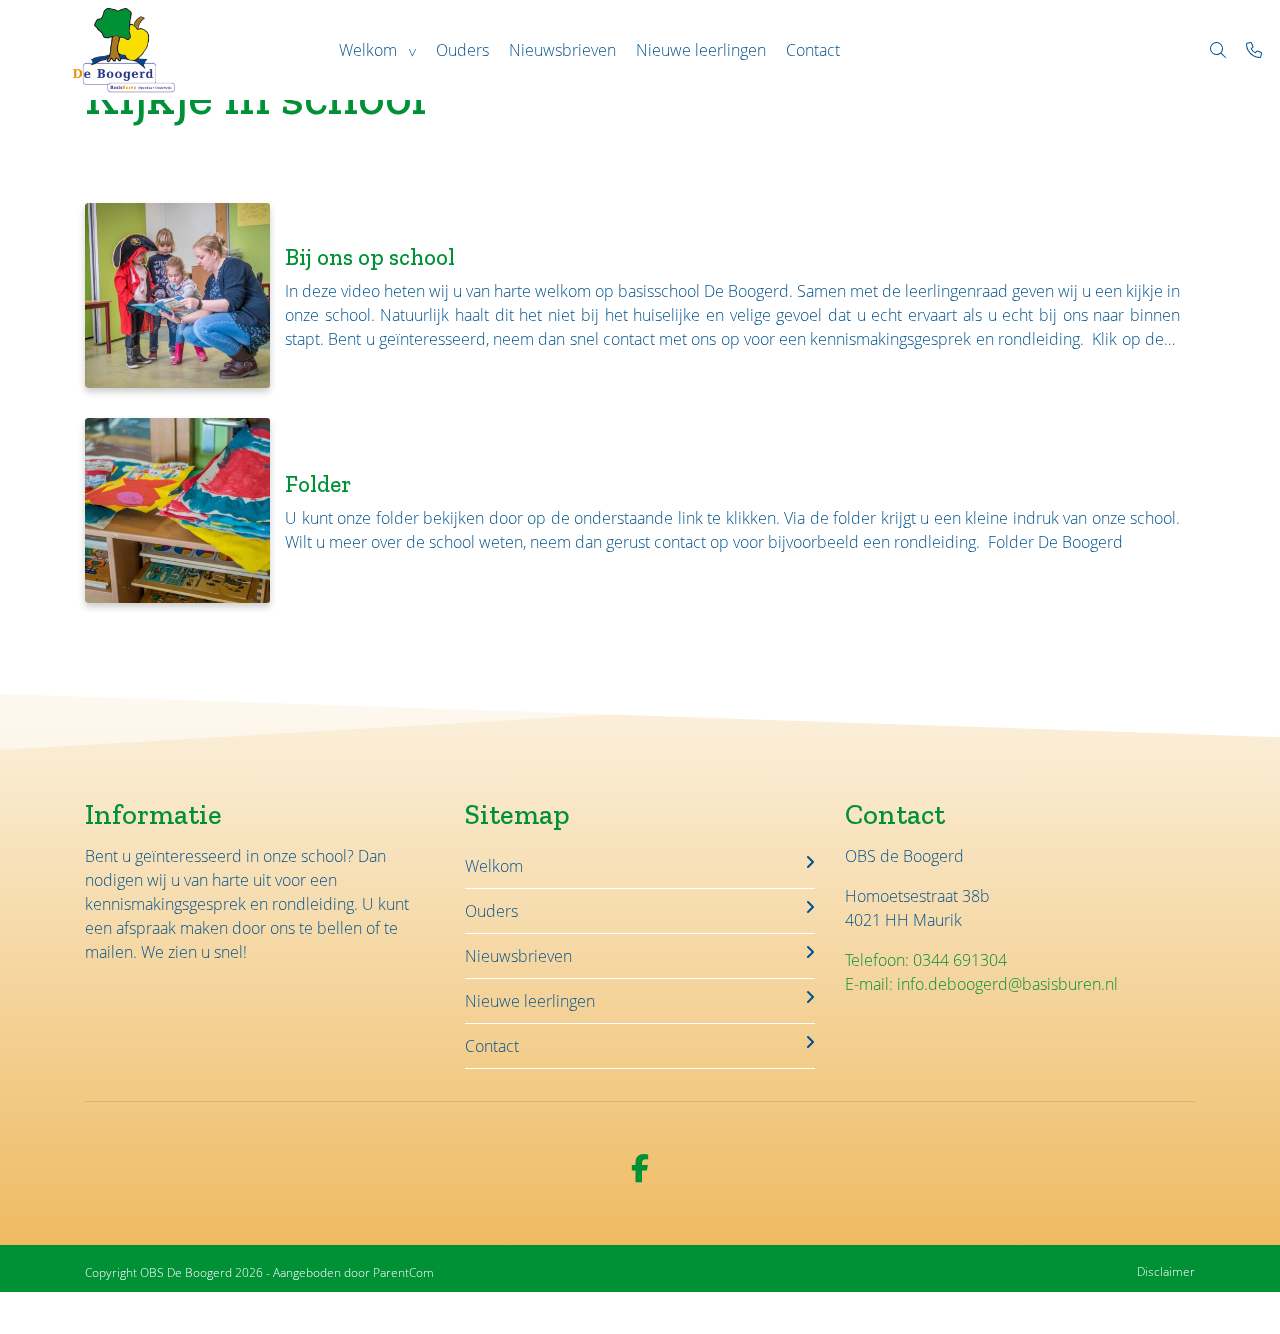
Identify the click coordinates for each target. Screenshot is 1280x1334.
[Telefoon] (1254, 50)
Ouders (462, 50)
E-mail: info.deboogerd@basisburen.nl (981, 984)
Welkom (368, 50)
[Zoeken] (1218, 50)
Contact (813, 50)
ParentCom (403, 1272)
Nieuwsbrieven (562, 50)
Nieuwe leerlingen (701, 50)
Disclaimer (1166, 1271)
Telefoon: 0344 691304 (926, 960)
